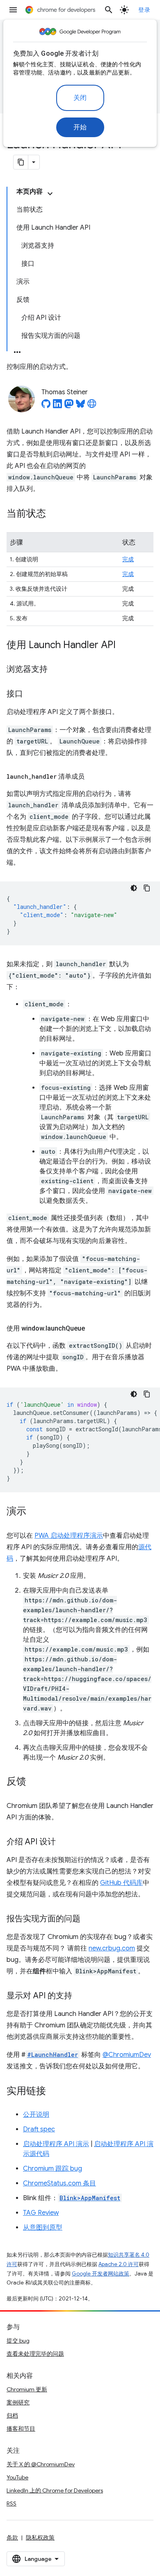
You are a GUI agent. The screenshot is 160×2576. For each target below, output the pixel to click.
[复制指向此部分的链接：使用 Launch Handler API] (124, 646)
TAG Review (41, 2213)
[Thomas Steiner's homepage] (92, 406)
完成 (128, 559)
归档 (12, 2416)
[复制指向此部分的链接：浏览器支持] (56, 670)
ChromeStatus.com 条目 (59, 2183)
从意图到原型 (43, 2228)
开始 (80, 127)
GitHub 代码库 (121, 1883)
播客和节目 (21, 2429)
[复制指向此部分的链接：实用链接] (54, 2092)
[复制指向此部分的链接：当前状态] (54, 514)
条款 (12, 2538)
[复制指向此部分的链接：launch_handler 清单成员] (93, 777)
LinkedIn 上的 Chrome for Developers (55, 2490)
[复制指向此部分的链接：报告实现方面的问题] (89, 1919)
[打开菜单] (13, 10)
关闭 (80, 98)
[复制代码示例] (147, 888)
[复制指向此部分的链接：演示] (34, 1512)
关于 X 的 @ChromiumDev (41, 2464)
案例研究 (18, 2402)
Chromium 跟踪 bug (53, 2169)
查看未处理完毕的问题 (35, 2354)
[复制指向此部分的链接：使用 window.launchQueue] (93, 1329)
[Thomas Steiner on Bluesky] (80, 406)
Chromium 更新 (27, 2389)
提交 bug (18, 2341)
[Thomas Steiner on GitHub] (46, 406)
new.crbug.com (112, 1948)
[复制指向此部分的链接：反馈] (34, 1782)
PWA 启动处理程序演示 (69, 1536)
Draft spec (39, 2129)
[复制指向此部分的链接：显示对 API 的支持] (80, 1996)
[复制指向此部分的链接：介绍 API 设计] (64, 1842)
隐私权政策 (40, 2538)
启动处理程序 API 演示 (56, 2144)
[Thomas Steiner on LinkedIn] (57, 406)
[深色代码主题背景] (134, 888)
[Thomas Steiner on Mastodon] (69, 406)
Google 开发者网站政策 (101, 2274)
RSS (11, 2504)
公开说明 (36, 2115)
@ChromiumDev (127, 2055)
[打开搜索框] (109, 10)
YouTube (17, 2477)
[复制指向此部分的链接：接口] (31, 694)
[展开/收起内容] (50, 194)
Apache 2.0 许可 (119, 2264)
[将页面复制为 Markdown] (21, 162)
